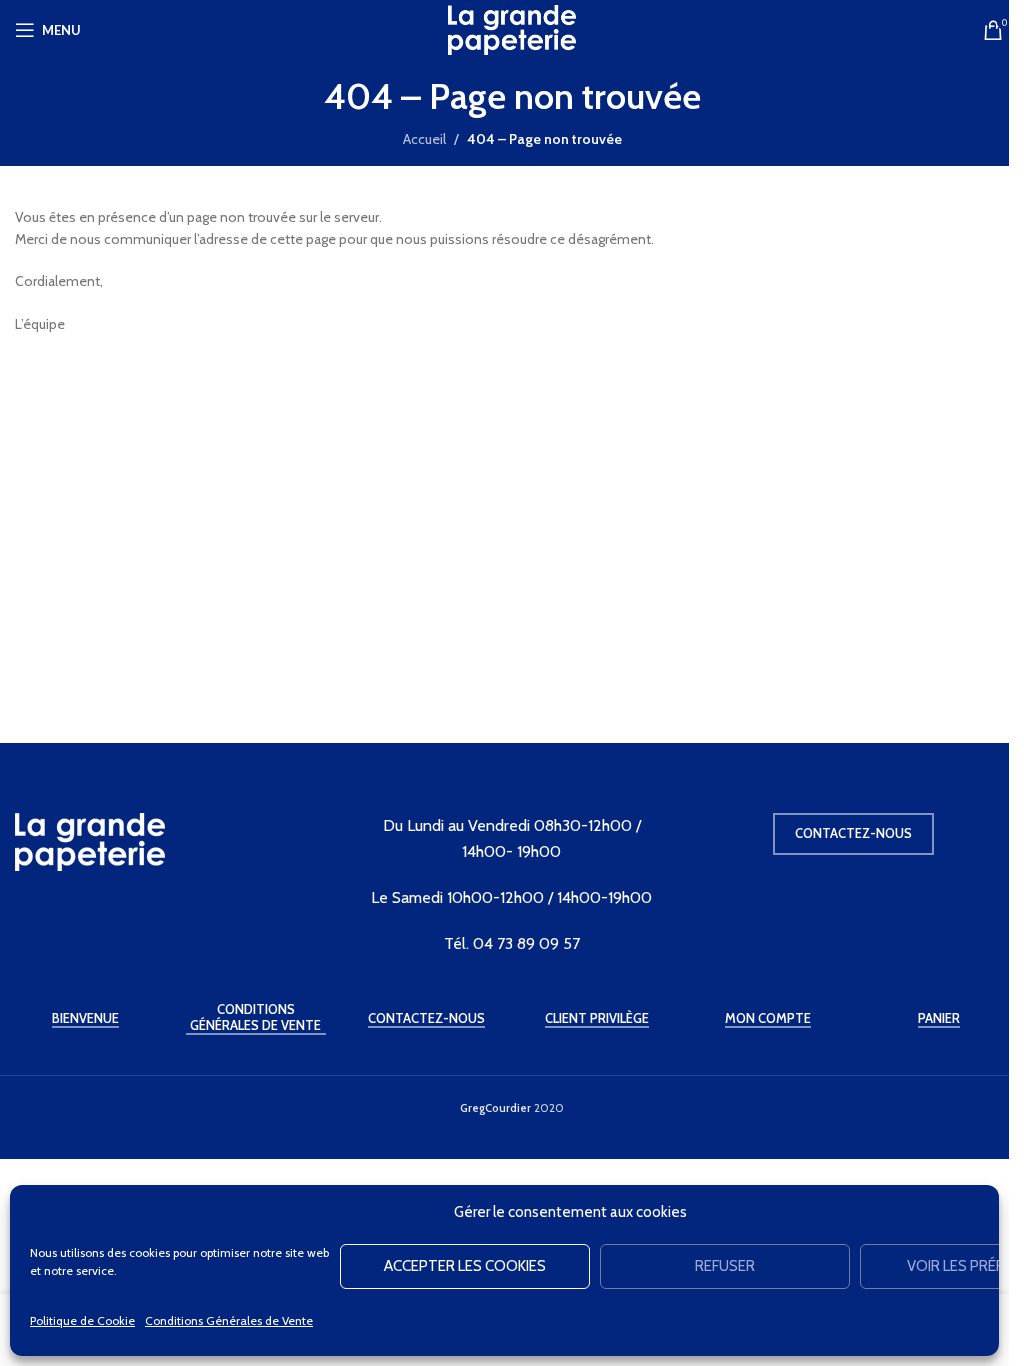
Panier (939, 1018)
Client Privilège (597, 1018)
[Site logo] (512, 28)
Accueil (424, 139)
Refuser (725, 1266)
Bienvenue (85, 1018)
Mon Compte (768, 1018)
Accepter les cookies (465, 1266)
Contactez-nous (853, 833)
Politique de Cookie (82, 1320)
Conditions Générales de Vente (229, 1320)
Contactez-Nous (426, 1018)
